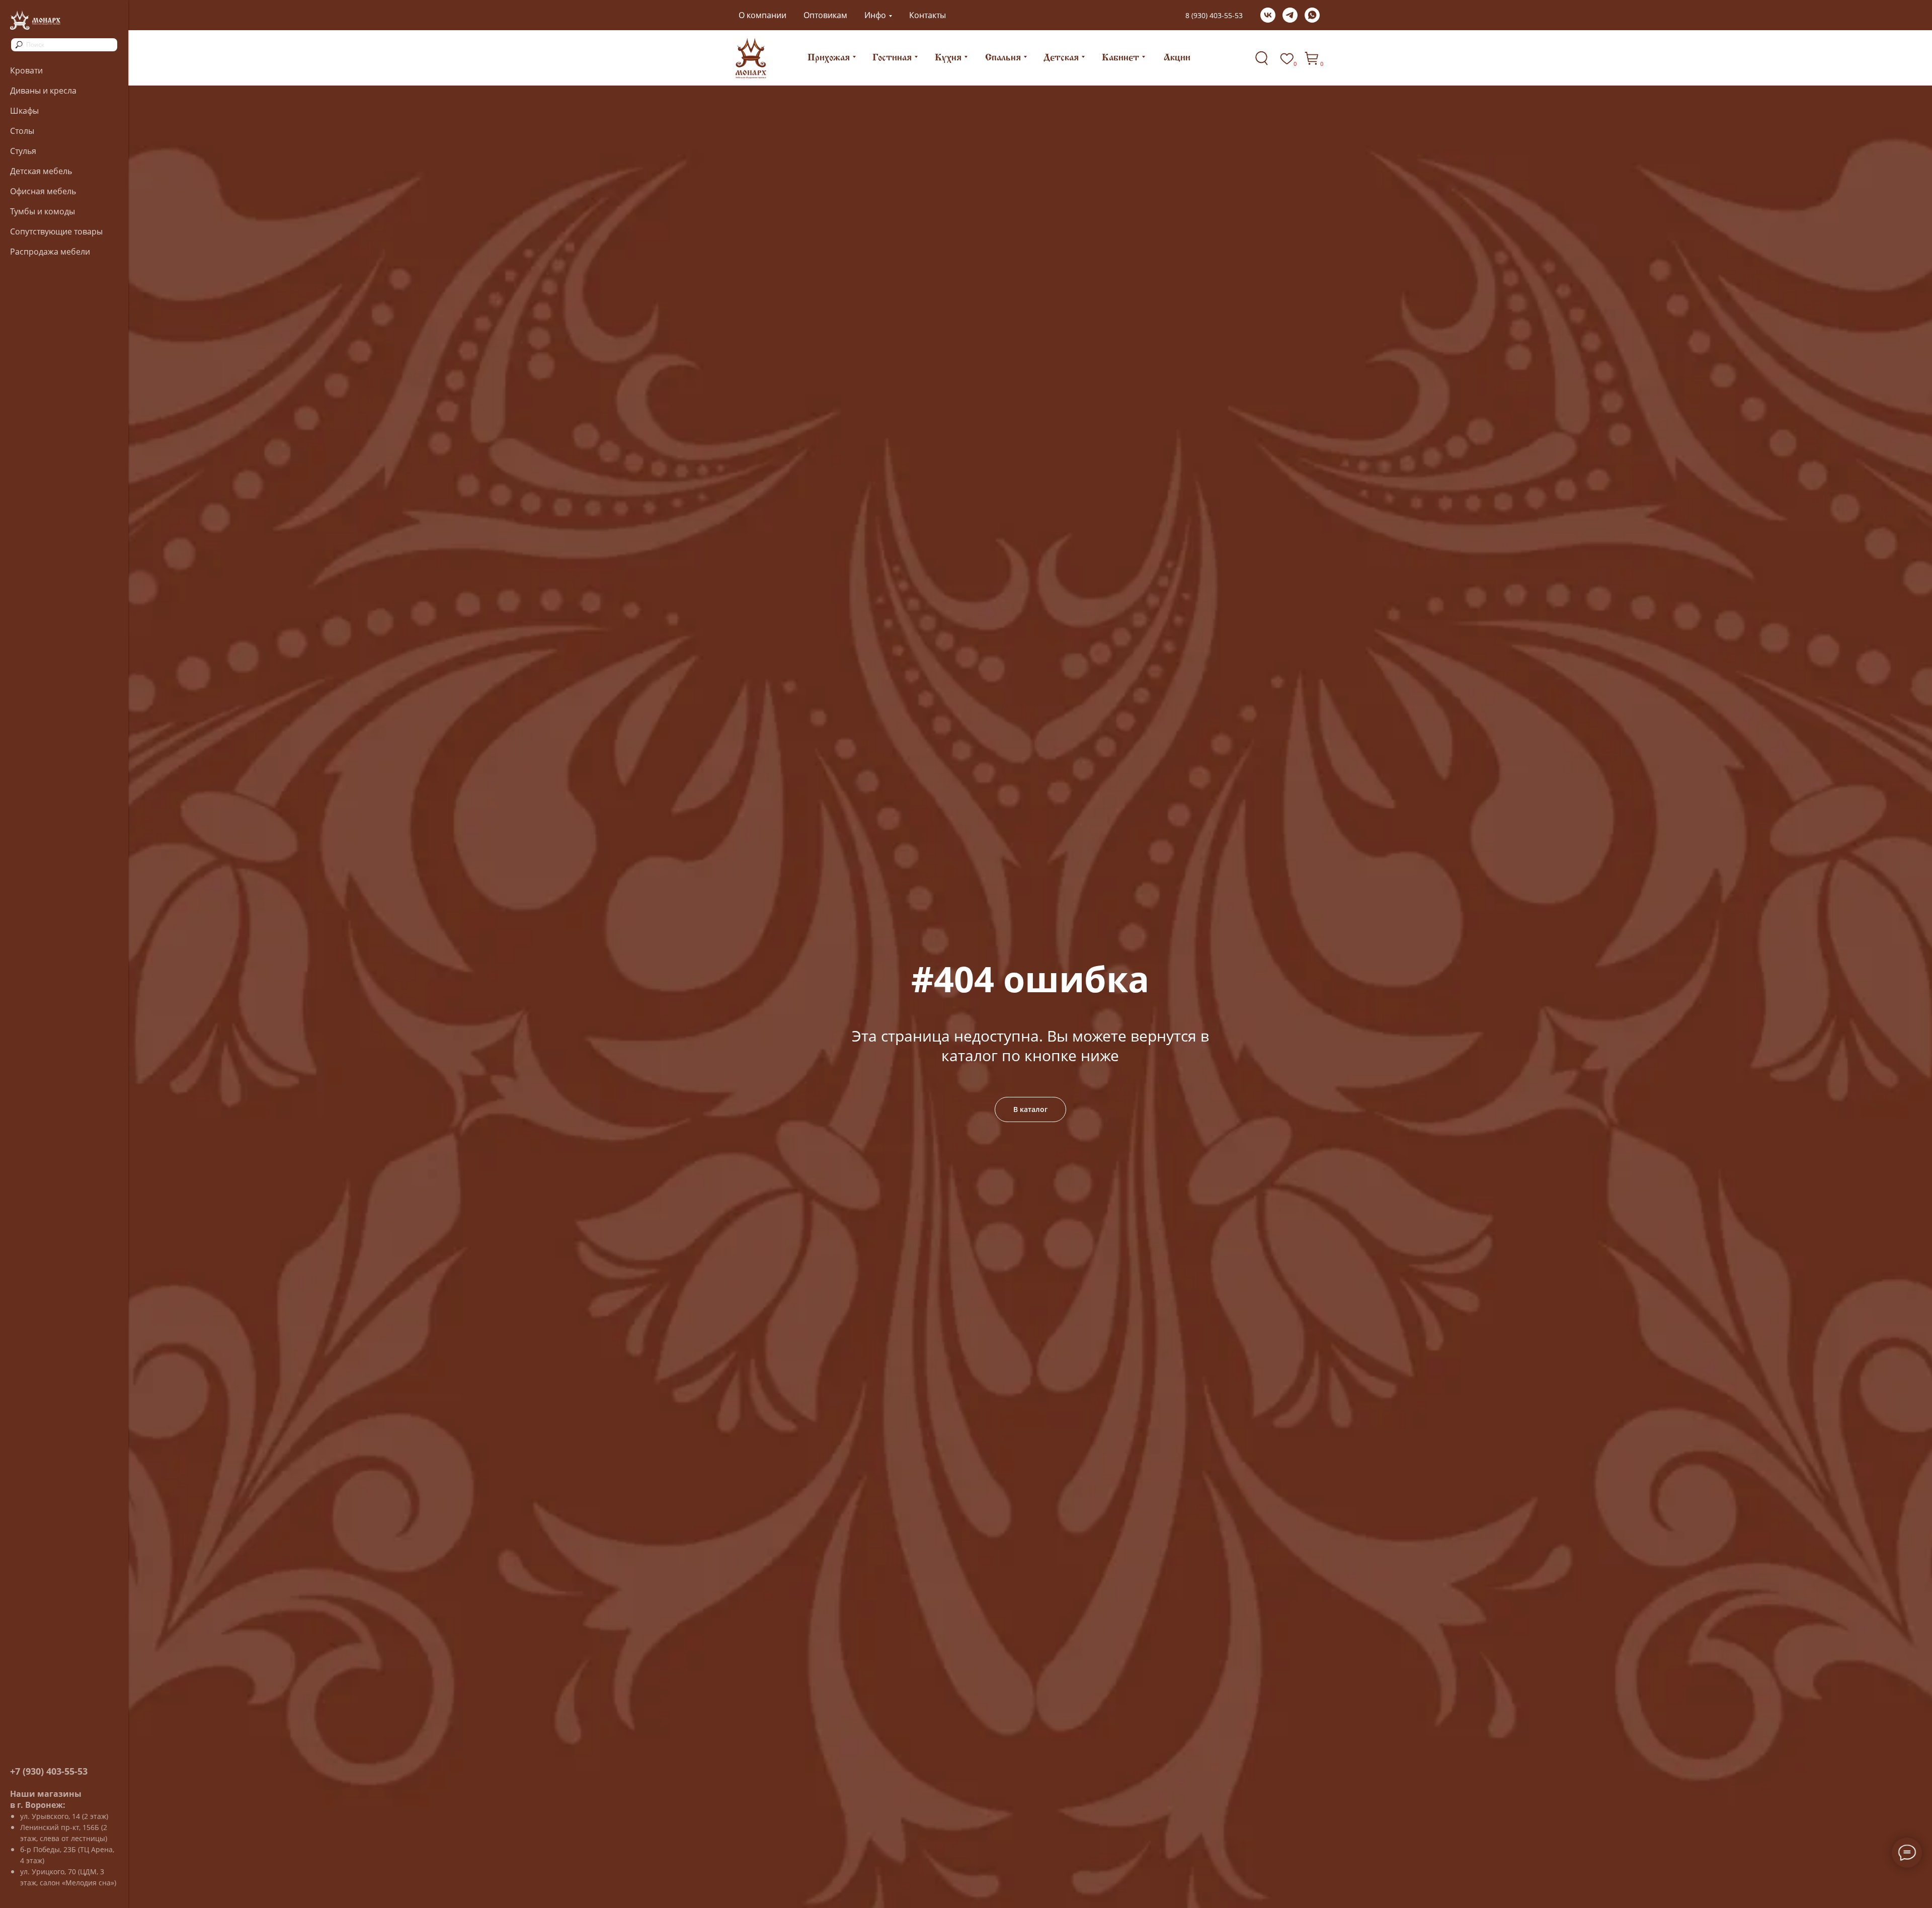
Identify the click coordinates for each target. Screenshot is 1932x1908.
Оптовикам (825, 15)
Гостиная (892, 58)
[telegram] (1290, 15)
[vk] (1268, 15)
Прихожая (829, 58)
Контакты (928, 15)
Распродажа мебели (50, 252)
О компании (762, 15)
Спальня (1003, 58)
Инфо (875, 15)
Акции (1177, 58)
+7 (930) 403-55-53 (49, 1771)
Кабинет (1120, 58)
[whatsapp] (1312, 15)
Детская (1061, 58)
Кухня (948, 58)
